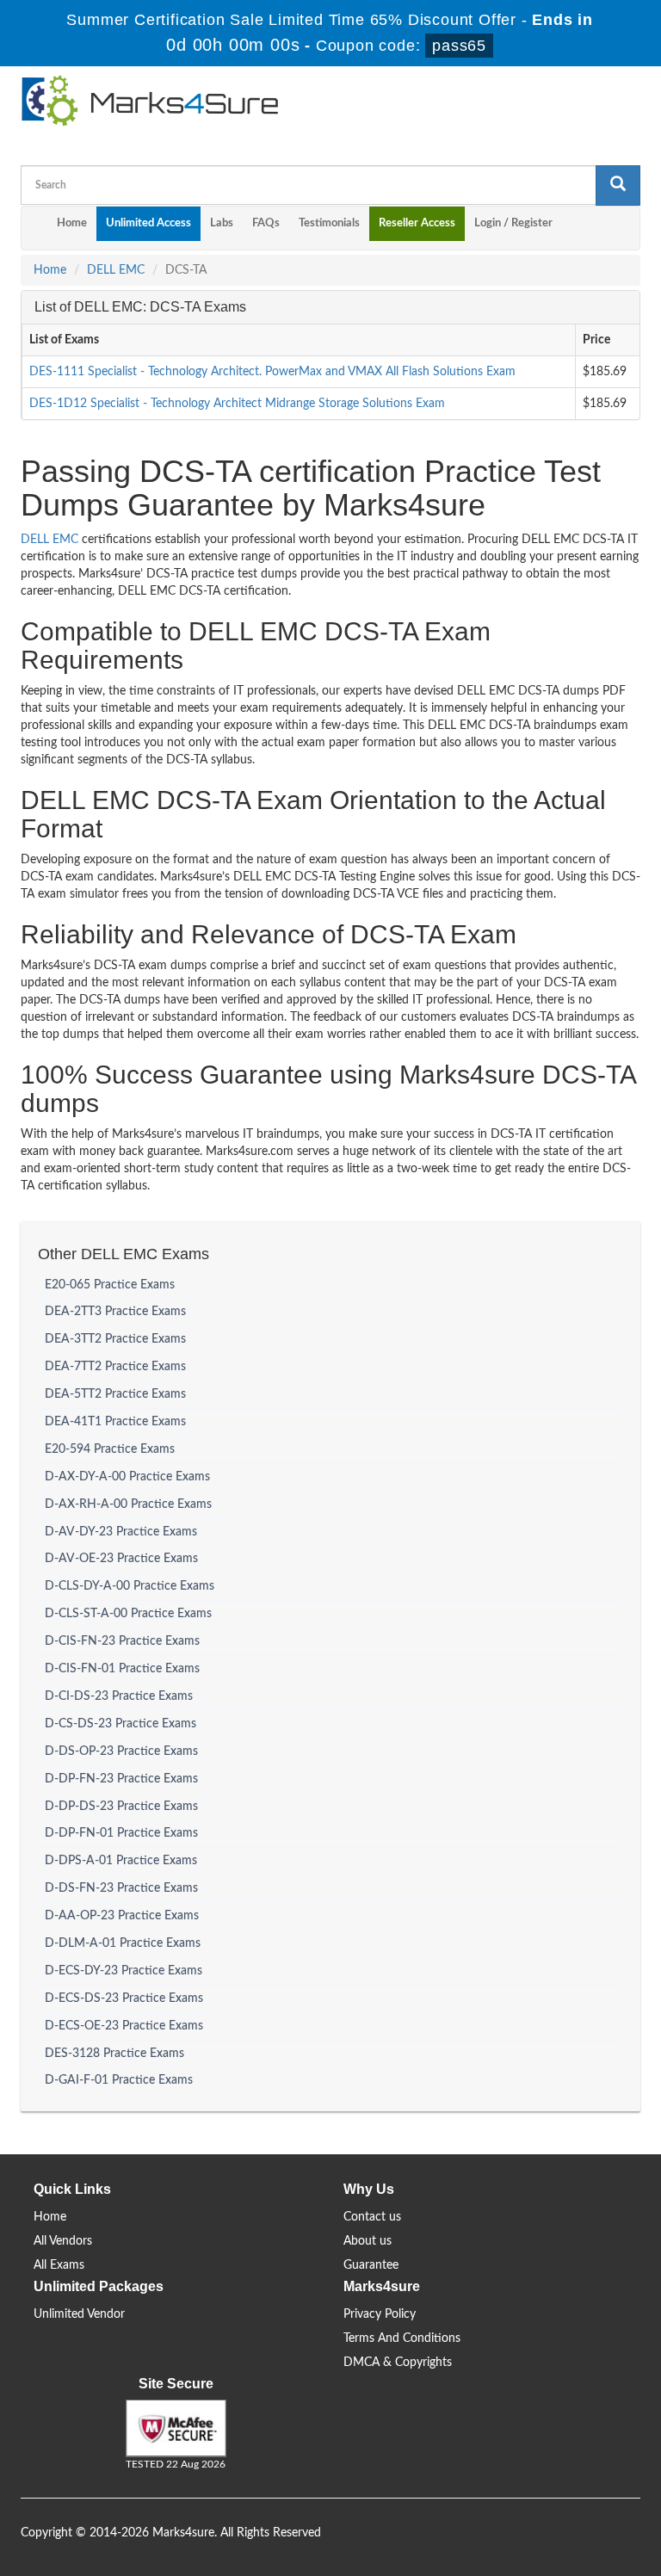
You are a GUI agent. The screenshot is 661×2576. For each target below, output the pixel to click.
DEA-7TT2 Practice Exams (115, 1367)
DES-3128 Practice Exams (114, 2054)
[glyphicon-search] (618, 185)
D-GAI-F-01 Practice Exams (119, 2080)
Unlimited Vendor (79, 2314)
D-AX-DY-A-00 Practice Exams (127, 1477)
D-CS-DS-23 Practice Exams (120, 1724)
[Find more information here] (500, 2330)
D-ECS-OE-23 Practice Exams (124, 2026)
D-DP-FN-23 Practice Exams (121, 1779)
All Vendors (63, 2241)
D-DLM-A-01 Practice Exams (123, 1943)
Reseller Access (417, 223)
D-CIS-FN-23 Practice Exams (122, 1641)
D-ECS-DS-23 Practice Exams (124, 1998)
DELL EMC (116, 270)
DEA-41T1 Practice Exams (115, 1422)
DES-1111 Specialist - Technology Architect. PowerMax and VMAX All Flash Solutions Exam (272, 372)
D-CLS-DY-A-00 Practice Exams (130, 1586)
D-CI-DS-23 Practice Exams (119, 1696)
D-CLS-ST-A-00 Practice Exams (128, 1614)
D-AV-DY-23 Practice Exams (121, 1532)
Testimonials (329, 223)
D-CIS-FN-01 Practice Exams (122, 1669)
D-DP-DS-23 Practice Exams (121, 1807)
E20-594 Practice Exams (110, 1449)
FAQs (266, 223)
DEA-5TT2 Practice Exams (115, 1394)
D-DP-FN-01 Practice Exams (121, 1833)
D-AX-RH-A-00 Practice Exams (128, 1504)
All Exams (59, 2265)
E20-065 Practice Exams (110, 1285)
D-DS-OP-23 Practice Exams (121, 1751)
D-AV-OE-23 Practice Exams (121, 1559)
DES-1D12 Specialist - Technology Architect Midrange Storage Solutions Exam (237, 404)
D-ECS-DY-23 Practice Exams (124, 1971)
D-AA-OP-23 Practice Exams (122, 1916)
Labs (222, 223)
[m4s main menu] (34, 228)
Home (72, 223)
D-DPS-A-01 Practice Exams (121, 1861)
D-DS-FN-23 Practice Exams (121, 1888)
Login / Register (513, 223)
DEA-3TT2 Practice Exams (115, 1339)
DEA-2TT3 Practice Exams (115, 1312)
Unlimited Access (148, 223)
